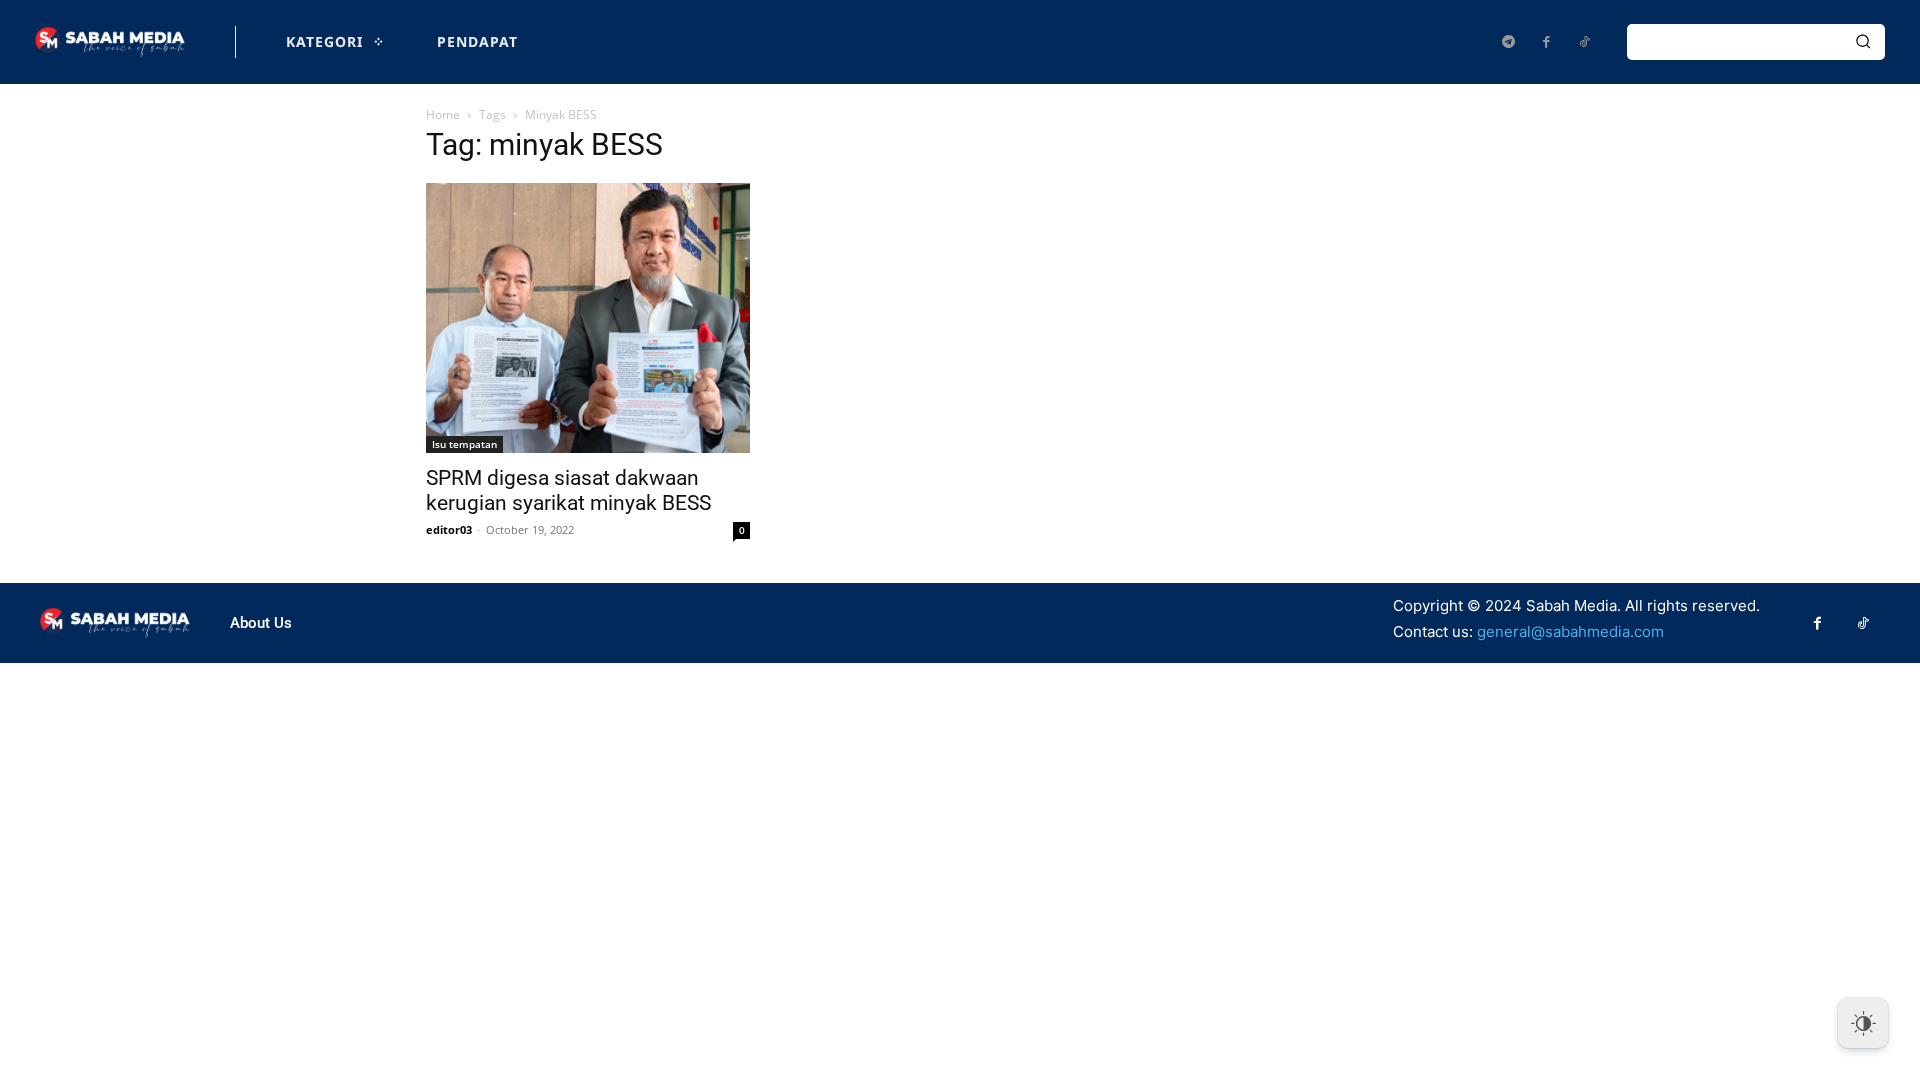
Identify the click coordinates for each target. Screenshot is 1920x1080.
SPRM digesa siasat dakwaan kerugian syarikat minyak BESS (568, 490)
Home (443, 114)
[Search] (1863, 42)
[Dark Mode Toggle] (1863, 1023)
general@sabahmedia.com (1570, 631)
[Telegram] (1508, 42)
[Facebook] (1546, 42)
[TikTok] (1584, 42)
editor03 (449, 529)
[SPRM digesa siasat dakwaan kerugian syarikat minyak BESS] (588, 318)
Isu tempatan (464, 444)
